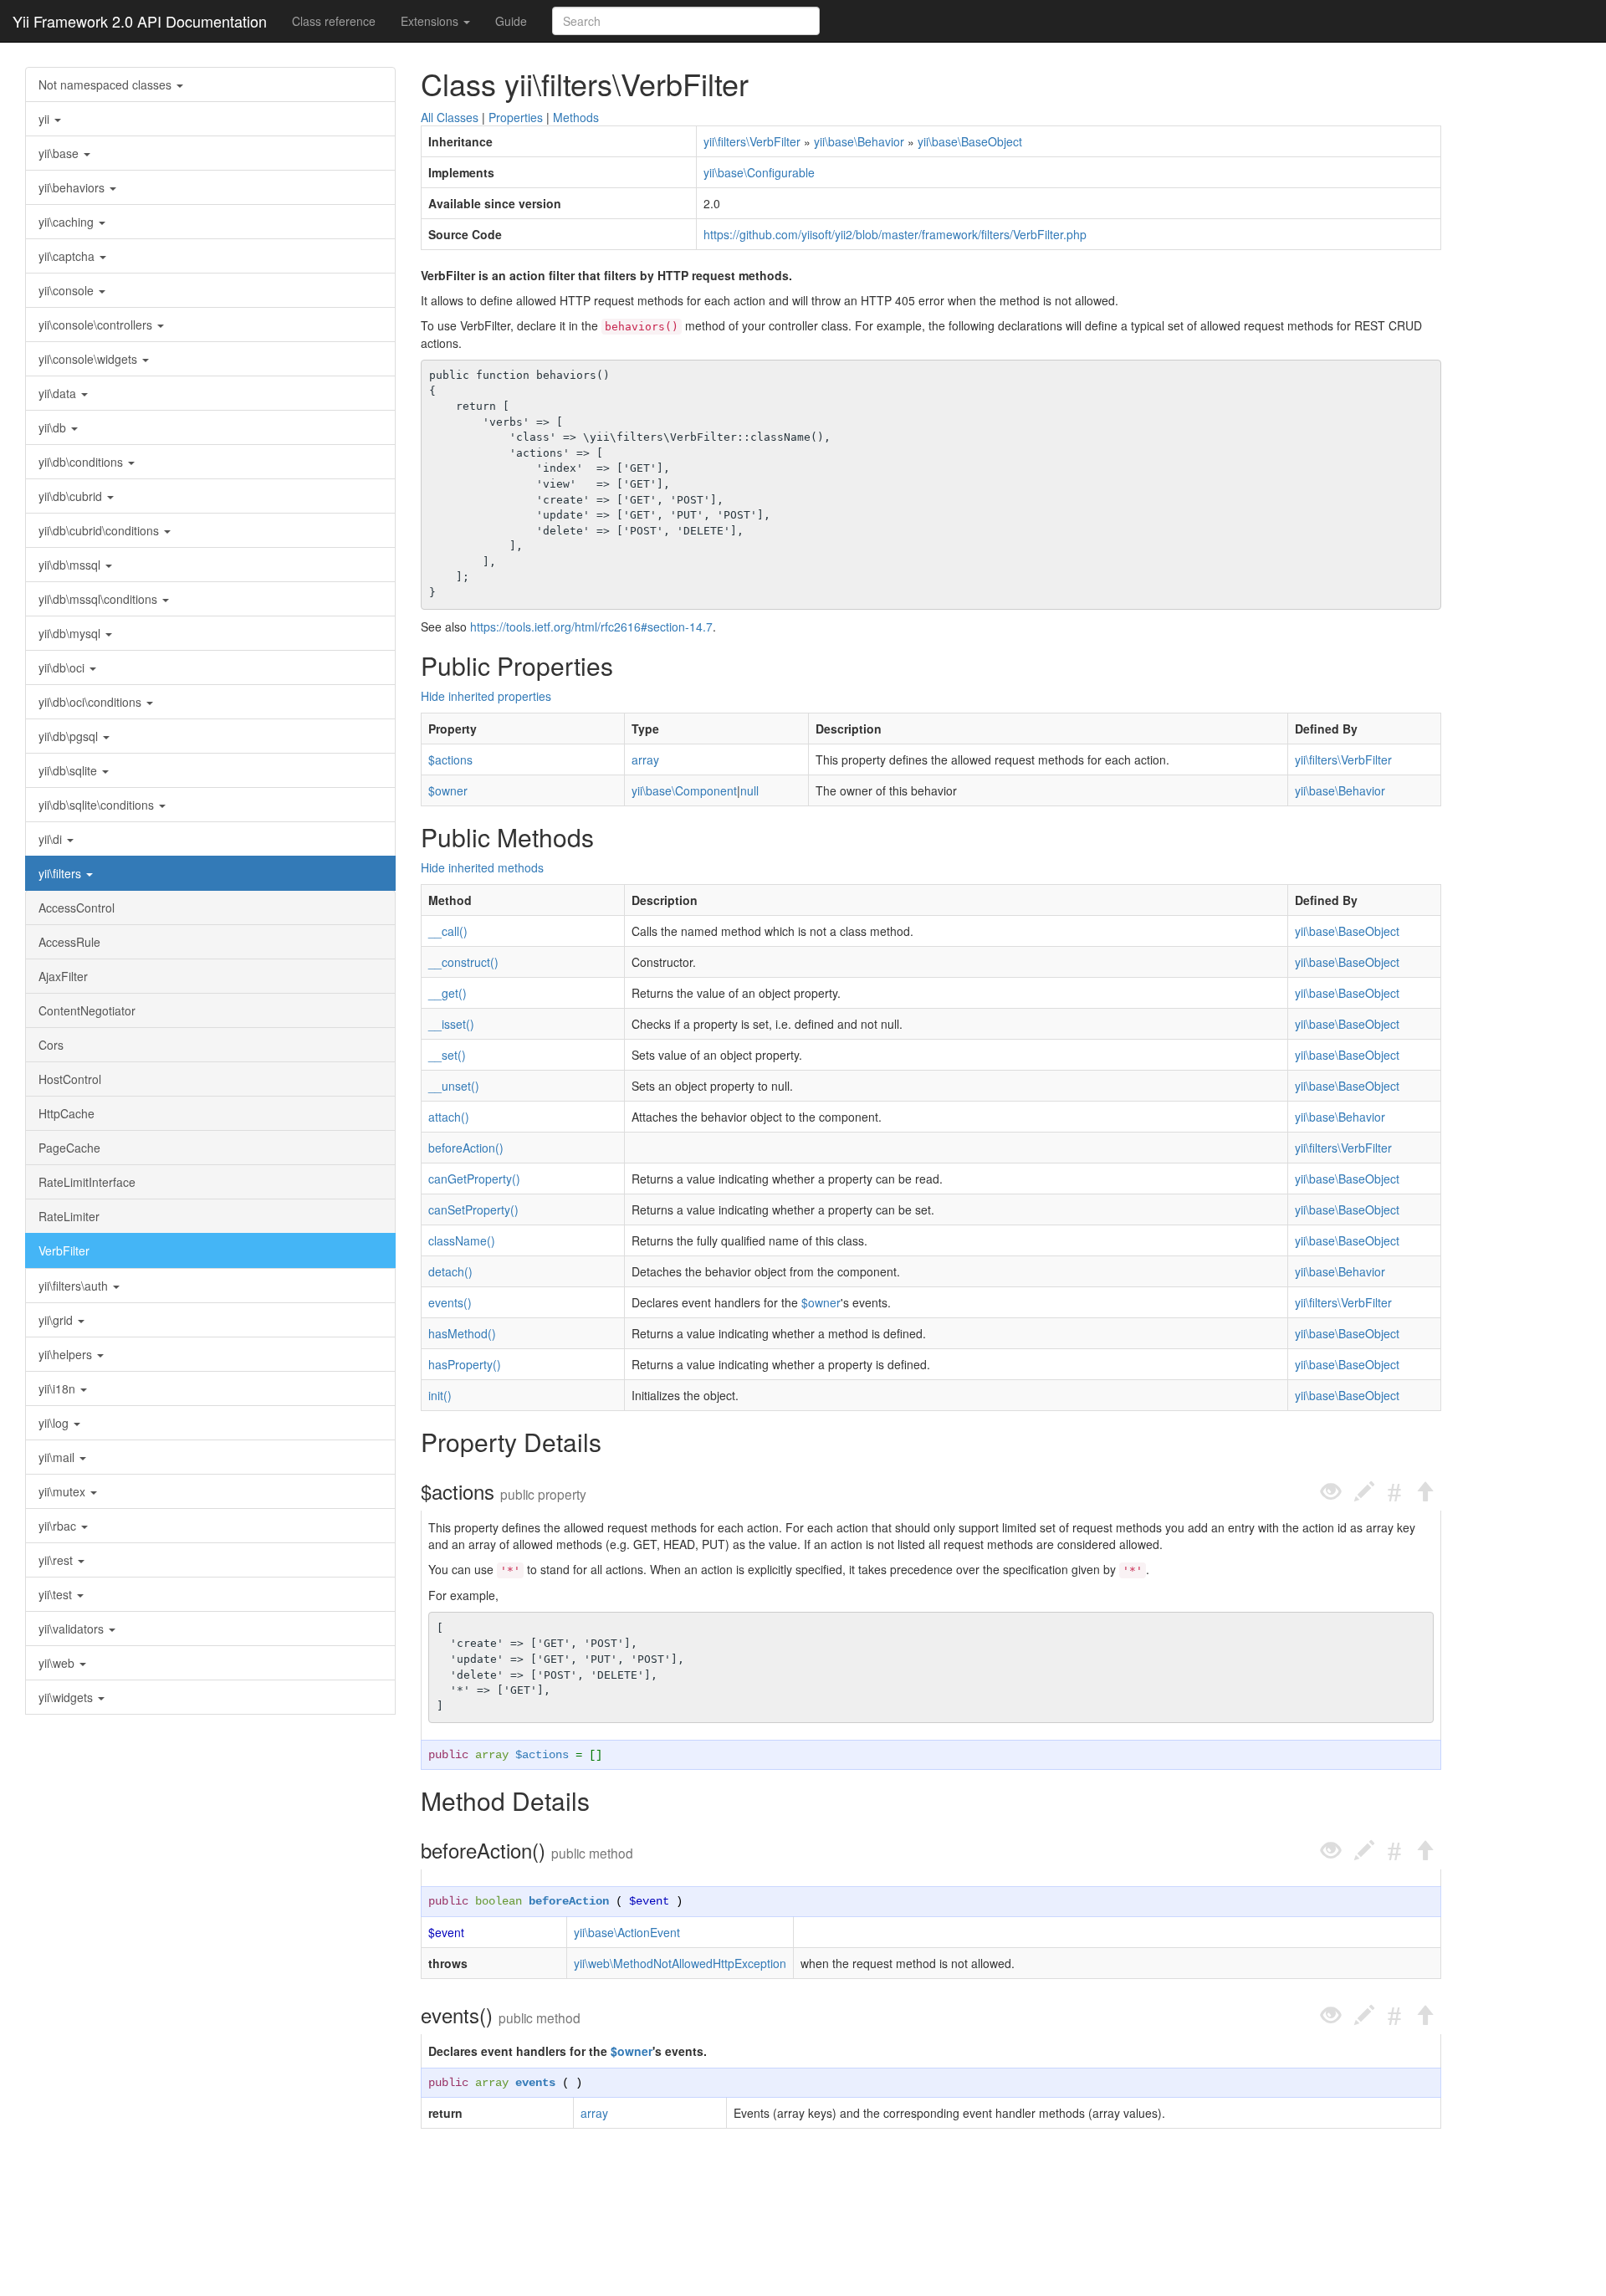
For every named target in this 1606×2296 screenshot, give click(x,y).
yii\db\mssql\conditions (100, 599)
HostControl (70, 1079)
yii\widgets (67, 1697)
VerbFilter (64, 1250)
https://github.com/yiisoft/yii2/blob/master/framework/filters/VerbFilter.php (895, 234)
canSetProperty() (473, 1209)
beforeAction (569, 1901)
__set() (447, 1055)
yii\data (59, 393)
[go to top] (1424, 1492)
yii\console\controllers (97, 325)
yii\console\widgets (90, 359)
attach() (449, 1117)
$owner (448, 790)
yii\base (60, 153)
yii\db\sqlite (69, 770)
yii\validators (73, 1629)
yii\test (57, 1594)
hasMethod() (462, 1333)
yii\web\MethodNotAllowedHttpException (680, 1963)
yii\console (68, 290)
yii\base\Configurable (759, 172)
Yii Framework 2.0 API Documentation (140, 21)
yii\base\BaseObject (970, 141)
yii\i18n (59, 1388)
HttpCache (66, 1113)
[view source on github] (1331, 1492)
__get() (448, 993)
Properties (516, 117)
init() (440, 1395)
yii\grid (57, 1320)
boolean (499, 1901)
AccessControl (77, 908)
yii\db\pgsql (70, 736)
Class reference (334, 21)
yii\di (52, 839)
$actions (450, 759)
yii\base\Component (684, 790)
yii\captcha (68, 256)
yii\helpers (67, 1354)
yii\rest (57, 1560)
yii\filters (61, 873)
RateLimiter (69, 1216)
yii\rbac (59, 1526)
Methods (576, 117)
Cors (51, 1045)
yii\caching (68, 222)
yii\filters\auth (75, 1286)
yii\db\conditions (82, 462)
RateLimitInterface (87, 1182)
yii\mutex (64, 1491)
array (645, 759)
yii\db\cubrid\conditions (100, 530)
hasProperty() (465, 1364)
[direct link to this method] (1394, 1492)
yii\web (58, 1663)
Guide (511, 21)
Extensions (431, 21)
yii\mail (58, 1457)
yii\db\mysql (71, 633)
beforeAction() (466, 1148)
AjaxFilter (63, 976)
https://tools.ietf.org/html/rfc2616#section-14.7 (591, 626)
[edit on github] (1364, 1492)
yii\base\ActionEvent (627, 1932)
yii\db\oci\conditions (92, 702)
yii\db (54, 427)
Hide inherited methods (482, 867)
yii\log (55, 1423)
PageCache (69, 1148)
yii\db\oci (63, 667)
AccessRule (69, 942)
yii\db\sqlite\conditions (98, 805)
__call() (448, 931)
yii (46, 119)
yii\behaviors (73, 187)
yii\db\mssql (71, 565)
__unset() (454, 1086)
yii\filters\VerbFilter (752, 141)
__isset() (451, 1024)
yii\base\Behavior (859, 141)
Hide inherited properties (486, 696)
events (535, 2083)
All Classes (450, 117)
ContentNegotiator (87, 1010)
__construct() (463, 962)
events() (450, 1302)
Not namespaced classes (107, 84)
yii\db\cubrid (72, 496)
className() (462, 1240)
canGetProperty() (474, 1179)
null (749, 790)
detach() (450, 1271)
